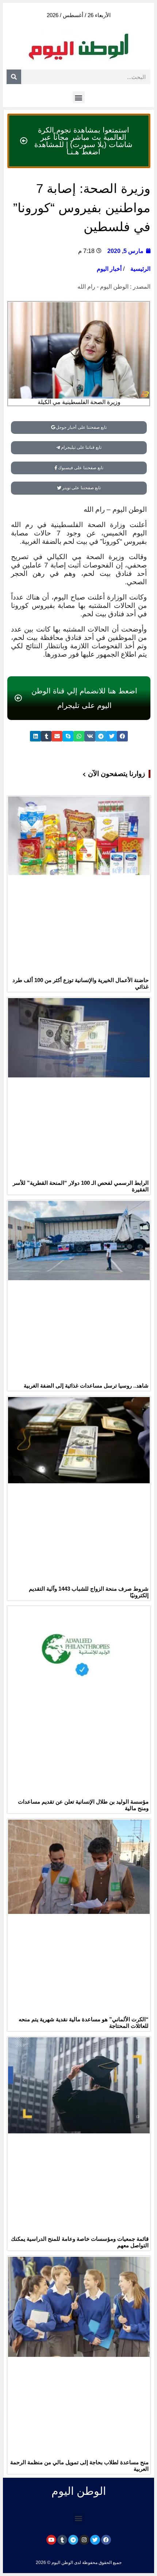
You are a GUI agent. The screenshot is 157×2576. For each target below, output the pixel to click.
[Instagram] (84, 2540)
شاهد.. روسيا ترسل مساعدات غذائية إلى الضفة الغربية (86, 1386)
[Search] (14, 77)
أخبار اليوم (109, 269)
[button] (79, 97)
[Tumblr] (62, 2540)
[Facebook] (106, 2540)
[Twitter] (95, 2540)
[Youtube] (51, 2540)
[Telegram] (73, 2540)
